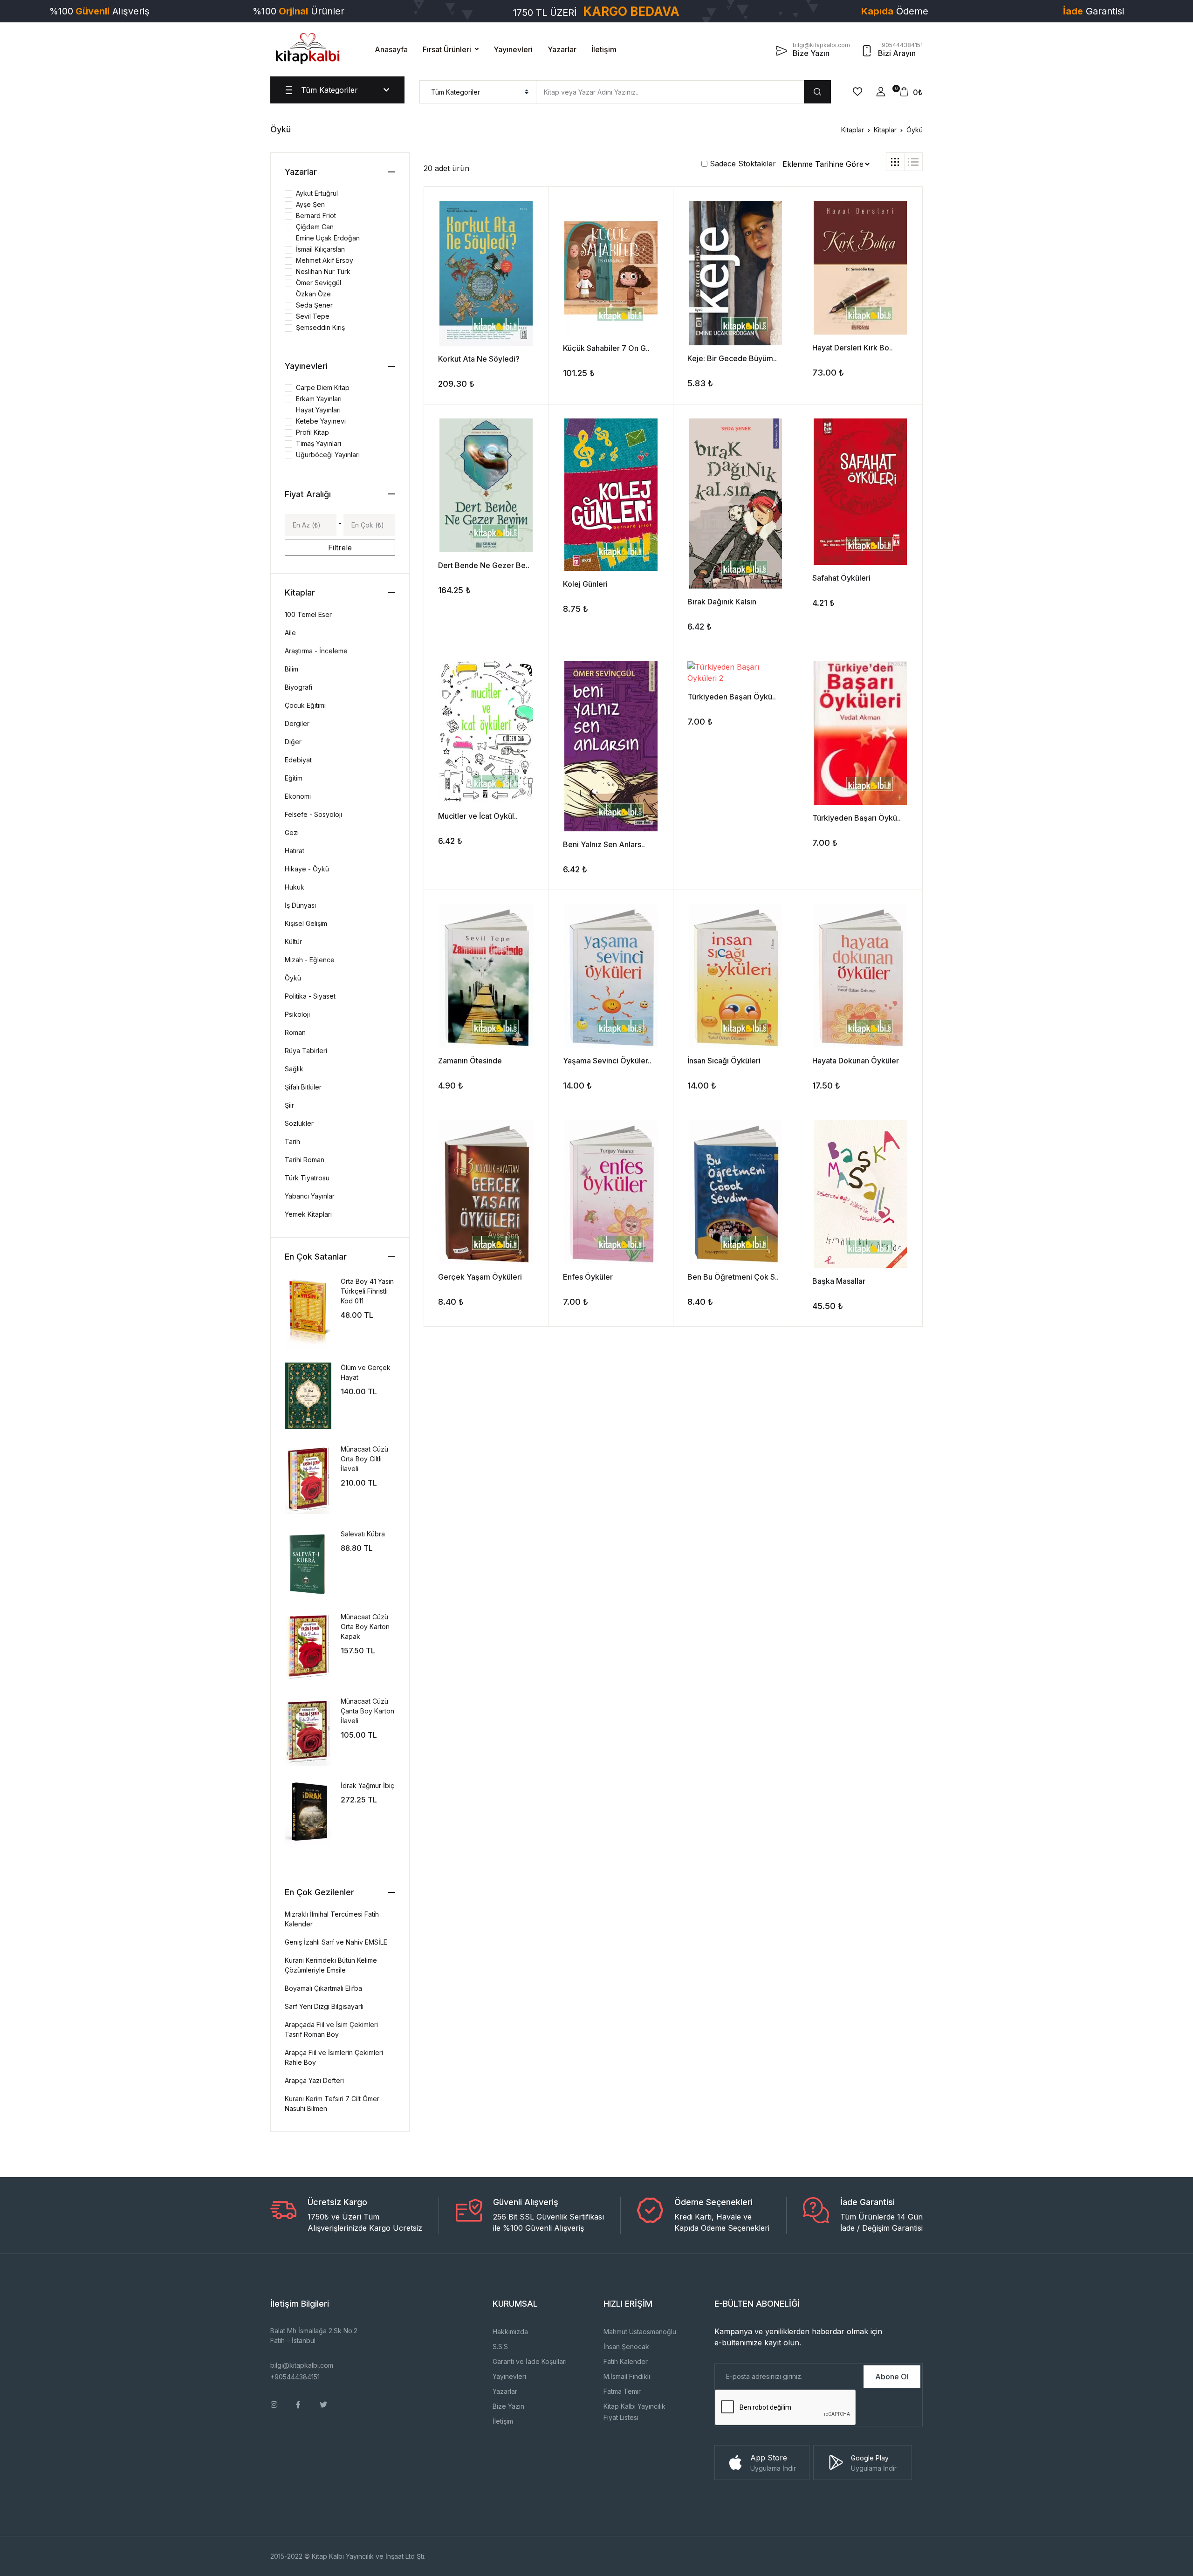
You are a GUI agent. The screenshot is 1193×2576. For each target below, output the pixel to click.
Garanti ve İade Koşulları (530, 2361)
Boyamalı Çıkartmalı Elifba (323, 1988)
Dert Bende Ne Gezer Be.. (484, 565)
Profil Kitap (312, 432)
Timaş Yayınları (319, 443)
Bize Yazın (508, 2406)
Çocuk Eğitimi (305, 705)
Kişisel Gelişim (306, 923)
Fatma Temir (622, 2391)
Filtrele (340, 548)
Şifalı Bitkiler (303, 1087)
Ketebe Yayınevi (321, 421)
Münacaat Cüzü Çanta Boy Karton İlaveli (367, 1711)
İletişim (604, 49)
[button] (881, 92)
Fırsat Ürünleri (447, 49)
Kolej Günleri (585, 584)
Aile (290, 633)
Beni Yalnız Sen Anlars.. (604, 844)
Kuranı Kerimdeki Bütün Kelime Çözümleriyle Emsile (331, 1965)
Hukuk (295, 887)
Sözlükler (299, 1123)
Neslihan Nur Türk (323, 271)
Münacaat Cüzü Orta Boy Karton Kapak (365, 1627)
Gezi (292, 832)
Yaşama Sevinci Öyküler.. (607, 1061)
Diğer (293, 742)
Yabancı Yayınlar (310, 1196)
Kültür (293, 942)
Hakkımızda (510, 2332)
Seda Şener (314, 305)
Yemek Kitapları (308, 1214)
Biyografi (298, 687)
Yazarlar (562, 49)
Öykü (915, 130)
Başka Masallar (839, 1281)
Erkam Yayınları (319, 399)
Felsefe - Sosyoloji (313, 814)
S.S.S (500, 2346)
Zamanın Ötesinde (470, 1061)
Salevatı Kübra (363, 1534)
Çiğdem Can (315, 227)
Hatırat (295, 851)
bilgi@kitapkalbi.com (302, 2365)
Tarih (292, 1141)
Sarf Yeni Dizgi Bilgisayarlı (324, 2006)
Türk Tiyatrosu (307, 1178)
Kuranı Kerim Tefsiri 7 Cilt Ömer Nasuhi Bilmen (332, 2103)
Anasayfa (391, 49)
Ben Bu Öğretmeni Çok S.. (733, 1277)
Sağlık (294, 1069)
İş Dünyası (300, 905)
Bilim (291, 669)
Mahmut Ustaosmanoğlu (640, 2332)
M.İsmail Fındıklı (627, 2376)
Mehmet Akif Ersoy (325, 260)
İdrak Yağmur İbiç (367, 1785)
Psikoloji (297, 1014)
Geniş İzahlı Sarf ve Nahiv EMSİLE (336, 1942)
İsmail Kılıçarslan (320, 249)
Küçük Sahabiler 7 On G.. (606, 348)
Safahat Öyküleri (841, 578)
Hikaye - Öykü (307, 869)
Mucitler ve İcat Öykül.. (478, 816)
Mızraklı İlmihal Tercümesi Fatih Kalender (332, 1919)
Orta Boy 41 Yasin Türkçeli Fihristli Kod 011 (367, 1291)
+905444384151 (295, 2377)
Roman (295, 1032)
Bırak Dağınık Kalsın (722, 602)
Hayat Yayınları (318, 410)
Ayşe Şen (310, 204)
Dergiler (297, 723)
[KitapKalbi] (308, 48)
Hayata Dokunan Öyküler (856, 1061)
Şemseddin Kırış (320, 327)
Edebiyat (298, 760)
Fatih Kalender (626, 2361)
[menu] (478, 92)
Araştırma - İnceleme (316, 651)
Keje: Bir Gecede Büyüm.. (732, 358)
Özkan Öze (313, 294)
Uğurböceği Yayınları (328, 455)
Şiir (289, 1105)
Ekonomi (298, 796)
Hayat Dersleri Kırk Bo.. (853, 348)
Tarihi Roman (305, 1160)
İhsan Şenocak (626, 2346)
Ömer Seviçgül (319, 283)
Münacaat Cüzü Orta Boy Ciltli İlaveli (364, 1459)
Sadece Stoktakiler (742, 164)
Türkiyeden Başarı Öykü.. (732, 697)
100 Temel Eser (308, 614)
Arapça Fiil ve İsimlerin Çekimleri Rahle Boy (334, 2057)
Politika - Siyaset (310, 996)
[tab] (895, 162)
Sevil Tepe (313, 316)
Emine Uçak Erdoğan (328, 238)
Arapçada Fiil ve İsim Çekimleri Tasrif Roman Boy (331, 2029)
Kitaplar (853, 130)
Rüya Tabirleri (306, 1051)
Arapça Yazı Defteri (314, 2080)
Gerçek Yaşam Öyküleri (480, 1277)
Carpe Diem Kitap (323, 387)
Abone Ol (892, 2377)
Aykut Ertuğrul (317, 193)
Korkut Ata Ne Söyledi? (479, 359)
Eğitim (294, 778)
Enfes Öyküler (588, 1277)
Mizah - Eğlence (310, 960)
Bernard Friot (316, 216)
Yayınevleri (513, 49)
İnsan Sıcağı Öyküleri (724, 1061)
